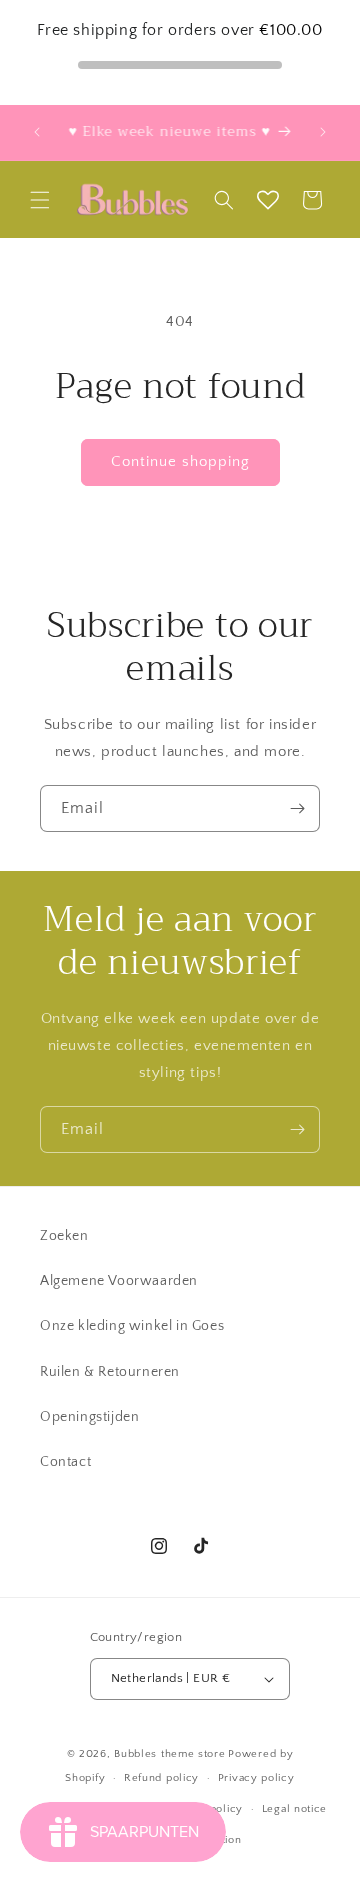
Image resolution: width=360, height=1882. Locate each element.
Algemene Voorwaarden (119, 1281)
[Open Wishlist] (268, 200)
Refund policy (161, 1778)
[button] (40, 200)
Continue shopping (180, 461)
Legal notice (294, 1809)
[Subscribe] (297, 808)
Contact (65, 1462)
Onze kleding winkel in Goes (132, 1326)
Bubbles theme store (169, 1754)
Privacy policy (256, 1778)
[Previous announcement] (37, 132)
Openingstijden (89, 1417)
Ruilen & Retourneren (110, 1372)
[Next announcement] (323, 132)
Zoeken (64, 1236)
